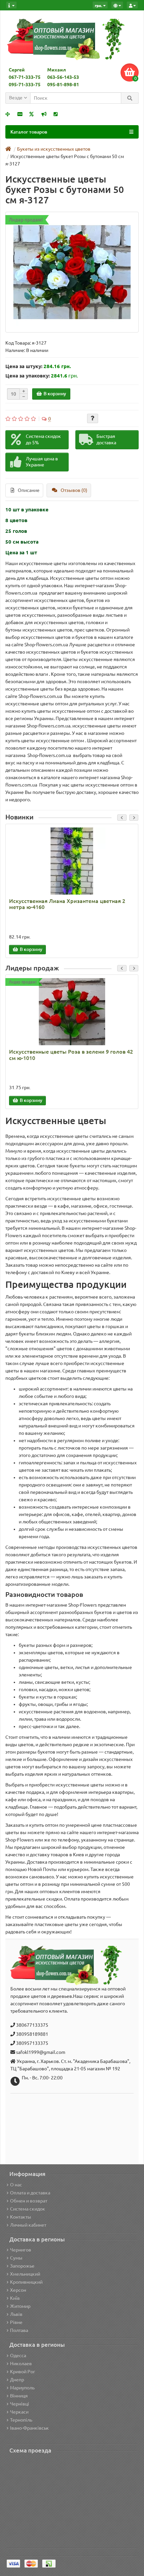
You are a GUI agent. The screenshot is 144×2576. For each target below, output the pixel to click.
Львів (16, 2314)
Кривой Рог (23, 2372)
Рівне (16, 2322)
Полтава (19, 2330)
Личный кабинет (28, 2225)
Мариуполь (22, 2388)
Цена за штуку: (24, 366)
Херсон (18, 2290)
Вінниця (19, 2396)
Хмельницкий (25, 2274)
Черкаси (19, 2412)
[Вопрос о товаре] (93, 418)
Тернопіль (21, 2420)
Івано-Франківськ (29, 2428)
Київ (15, 2298)
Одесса (18, 2356)
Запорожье (22, 2266)
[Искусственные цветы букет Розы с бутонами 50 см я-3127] (72, 272)
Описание (29, 490)
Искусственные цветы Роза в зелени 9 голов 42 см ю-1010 (71, 1055)
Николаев (21, 2364)
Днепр (17, 2380)
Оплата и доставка (30, 2193)
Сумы (16, 2258)
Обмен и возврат (29, 2201)
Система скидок (28, 2209)
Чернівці (20, 2404)
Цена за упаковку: (28, 376)
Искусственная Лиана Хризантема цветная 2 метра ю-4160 (67, 904)
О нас (16, 2185)
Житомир (20, 2306)
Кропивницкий (26, 2282)
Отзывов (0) (74, 490)
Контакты (21, 2217)
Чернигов (21, 2250)
